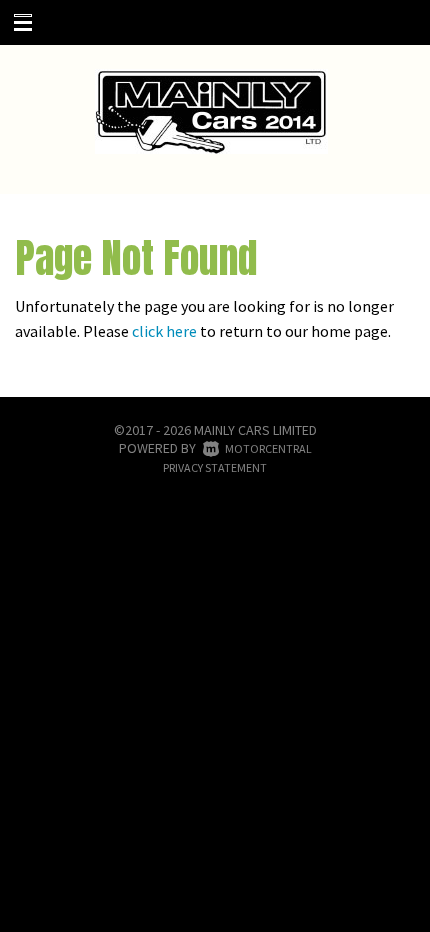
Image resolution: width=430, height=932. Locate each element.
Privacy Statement (215, 467)
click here (164, 331)
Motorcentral (268, 448)
